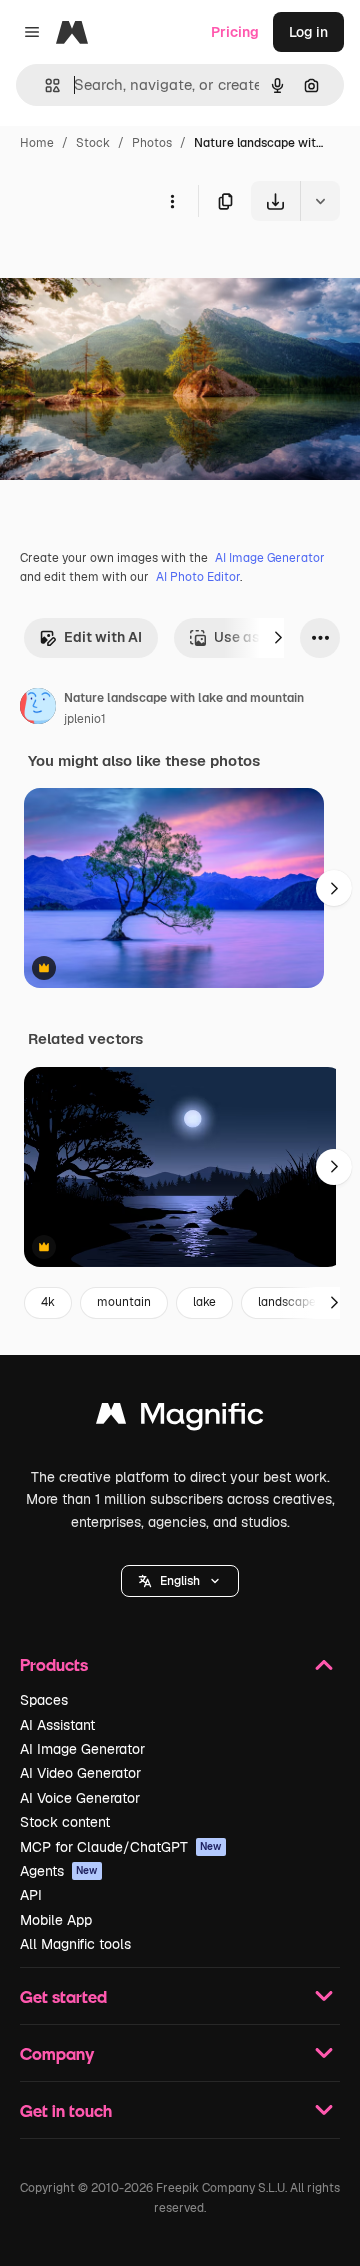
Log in (308, 32)
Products (54, 1664)
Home (37, 143)
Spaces (44, 1700)
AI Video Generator (80, 1773)
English (180, 1581)
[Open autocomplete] (44, 85)
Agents (59, 1871)
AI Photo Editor (198, 577)
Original (128, 267)
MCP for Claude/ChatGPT (121, 1847)
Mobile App (56, 1920)
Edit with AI (103, 637)
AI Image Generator (270, 558)
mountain (124, 1302)
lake (204, 1302)
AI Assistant (57, 1725)
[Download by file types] (320, 201)
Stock (93, 143)
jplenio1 (85, 719)
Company (57, 2053)
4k (48, 1302)
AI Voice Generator (80, 1798)
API (31, 1895)
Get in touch (66, 2110)
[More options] (172, 201)
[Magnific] (180, 1418)
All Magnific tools (75, 1944)
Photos (152, 143)
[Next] (278, 638)
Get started (63, 1996)
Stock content (65, 1822)
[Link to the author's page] (38, 709)
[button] (180, 1581)
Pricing (235, 32)
